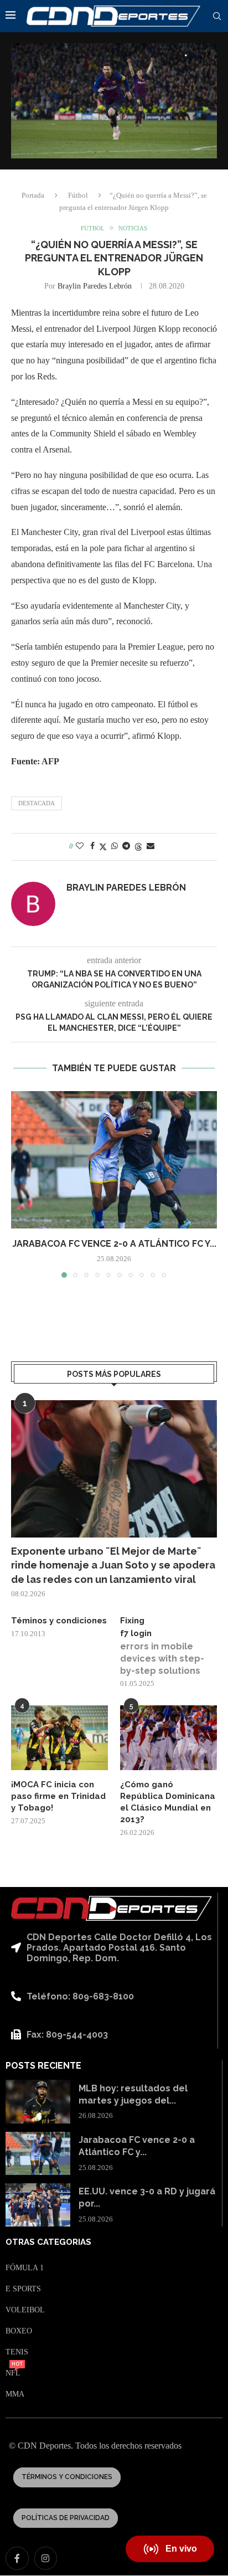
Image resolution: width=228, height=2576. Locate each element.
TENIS (17, 2352)
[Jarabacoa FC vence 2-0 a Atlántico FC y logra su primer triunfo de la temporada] (114, 1160)
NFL (13, 2373)
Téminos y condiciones (59, 1621)
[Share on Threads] (138, 847)
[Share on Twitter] (103, 847)
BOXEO (19, 2331)
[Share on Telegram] (126, 846)
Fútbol (78, 195)
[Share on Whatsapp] (115, 846)
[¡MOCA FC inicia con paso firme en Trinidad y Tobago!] (59, 1738)
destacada (37, 803)
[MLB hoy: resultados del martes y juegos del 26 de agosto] (38, 2101)
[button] (20, 1184)
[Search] (217, 17)
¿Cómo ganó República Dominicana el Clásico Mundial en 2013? (168, 1802)
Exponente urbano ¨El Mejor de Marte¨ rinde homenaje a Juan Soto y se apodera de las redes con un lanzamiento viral (113, 1565)
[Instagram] (46, 2558)
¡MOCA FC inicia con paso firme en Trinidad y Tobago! (58, 1796)
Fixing (132, 1621)
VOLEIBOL (25, 2310)
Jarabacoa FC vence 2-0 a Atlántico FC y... (114, 1244)
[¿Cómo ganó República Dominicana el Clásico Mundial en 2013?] (169, 1738)
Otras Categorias (48, 2242)
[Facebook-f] (17, 2558)
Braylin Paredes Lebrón (95, 286)
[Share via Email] (151, 846)
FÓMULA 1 (25, 2268)
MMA (15, 2394)
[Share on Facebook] (92, 846)
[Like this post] (80, 846)
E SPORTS (23, 2289)
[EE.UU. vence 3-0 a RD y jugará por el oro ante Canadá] (38, 2205)
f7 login (136, 1633)
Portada (33, 195)
